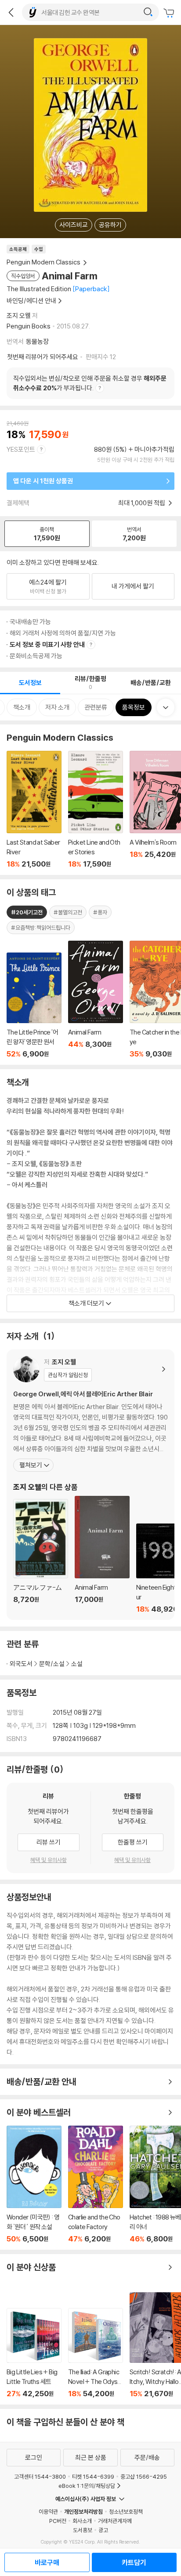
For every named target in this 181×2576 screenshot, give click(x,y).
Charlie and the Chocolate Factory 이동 (96, 2184)
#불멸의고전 (68, 912)
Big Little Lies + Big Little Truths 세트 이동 (34, 2353)
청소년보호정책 (126, 2512)
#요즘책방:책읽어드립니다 (41, 928)
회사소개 (82, 2521)
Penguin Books (29, 326)
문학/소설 (52, 1664)
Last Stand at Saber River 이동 (34, 810)
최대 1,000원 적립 (142, 503)
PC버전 (58, 2521)
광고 (103, 2530)
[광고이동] (148, 12)
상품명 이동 (34, 1005)
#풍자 (100, 912)
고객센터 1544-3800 (40, 2476)
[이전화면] (11, 12)
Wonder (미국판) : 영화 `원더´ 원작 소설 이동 (34, 2184)
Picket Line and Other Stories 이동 (96, 810)
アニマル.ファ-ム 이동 (41, 1556)
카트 (170, 13)
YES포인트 (21, 449)
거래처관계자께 (115, 2521)
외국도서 (21, 1664)
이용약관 (48, 2512)
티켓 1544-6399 (93, 2476)
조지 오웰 (19, 316)
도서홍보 (83, 2530)
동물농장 (37, 341)
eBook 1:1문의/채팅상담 (87, 2486)
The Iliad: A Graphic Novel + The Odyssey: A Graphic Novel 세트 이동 (96, 2353)
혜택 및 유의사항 (49, 1860)
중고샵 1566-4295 (144, 2476)
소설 (77, 1664)
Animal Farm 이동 (102, 1555)
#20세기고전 (27, 912)
